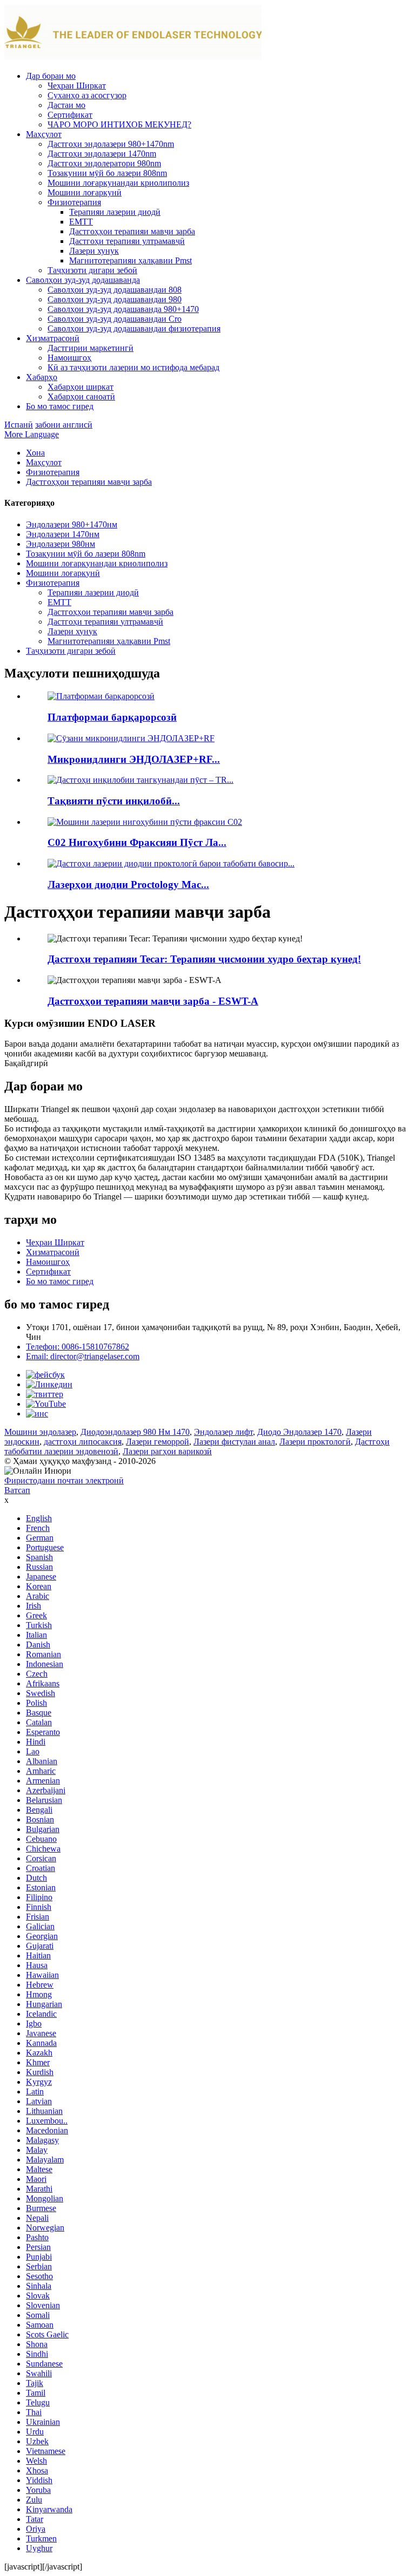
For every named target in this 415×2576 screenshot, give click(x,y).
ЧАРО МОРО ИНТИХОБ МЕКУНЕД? (119, 124)
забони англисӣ (64, 425)
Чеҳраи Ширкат (77, 86)
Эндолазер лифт (223, 1432)
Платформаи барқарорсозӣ (112, 717)
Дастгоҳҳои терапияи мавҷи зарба (132, 231)
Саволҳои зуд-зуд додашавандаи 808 (115, 290)
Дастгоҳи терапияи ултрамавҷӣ (127, 241)
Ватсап (17, 1490)
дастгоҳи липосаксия (83, 1442)
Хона (35, 453)
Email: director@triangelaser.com (83, 1356)
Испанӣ (19, 425)
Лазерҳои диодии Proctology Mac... (128, 884)
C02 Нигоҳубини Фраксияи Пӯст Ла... (137, 842)
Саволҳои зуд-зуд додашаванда (83, 280)
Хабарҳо (42, 377)
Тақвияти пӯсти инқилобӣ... (114, 801)
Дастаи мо (66, 105)
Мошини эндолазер (40, 1432)
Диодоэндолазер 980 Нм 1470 (135, 1432)
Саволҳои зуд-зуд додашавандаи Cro (115, 319)
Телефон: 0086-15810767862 (78, 1347)
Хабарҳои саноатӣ (81, 396)
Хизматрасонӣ (53, 338)
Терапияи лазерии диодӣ (115, 212)
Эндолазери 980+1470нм (72, 524)
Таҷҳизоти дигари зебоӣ (92, 270)
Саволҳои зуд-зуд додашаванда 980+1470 (123, 309)
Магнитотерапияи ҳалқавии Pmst (130, 260)
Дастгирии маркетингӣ (91, 348)
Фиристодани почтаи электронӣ (64, 1480)
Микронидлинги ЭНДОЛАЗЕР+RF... (134, 759)
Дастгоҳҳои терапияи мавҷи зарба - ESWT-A (153, 1001)
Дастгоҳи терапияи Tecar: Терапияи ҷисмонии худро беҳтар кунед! (204, 959)
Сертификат (70, 115)
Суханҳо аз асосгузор (87, 95)
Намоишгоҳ (69, 358)
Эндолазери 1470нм (63, 534)
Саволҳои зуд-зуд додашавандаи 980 (115, 299)
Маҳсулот (44, 134)
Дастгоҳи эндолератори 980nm (104, 163)
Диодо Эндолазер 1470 (299, 1432)
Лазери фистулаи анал (234, 1442)
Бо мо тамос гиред (60, 406)
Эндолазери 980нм (61, 544)
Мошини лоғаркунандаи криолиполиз (118, 183)
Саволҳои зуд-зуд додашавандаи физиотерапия (134, 328)
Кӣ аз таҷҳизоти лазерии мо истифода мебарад (133, 367)
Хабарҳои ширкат (81, 387)
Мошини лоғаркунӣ (85, 192)
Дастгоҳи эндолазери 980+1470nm (111, 144)
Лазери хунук (94, 251)
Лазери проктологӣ (315, 1442)
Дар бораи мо (51, 76)
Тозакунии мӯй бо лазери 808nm (107, 173)
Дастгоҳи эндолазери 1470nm (102, 154)
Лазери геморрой (158, 1442)
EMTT (81, 222)
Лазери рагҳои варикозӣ (167, 1451)
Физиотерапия (74, 202)
